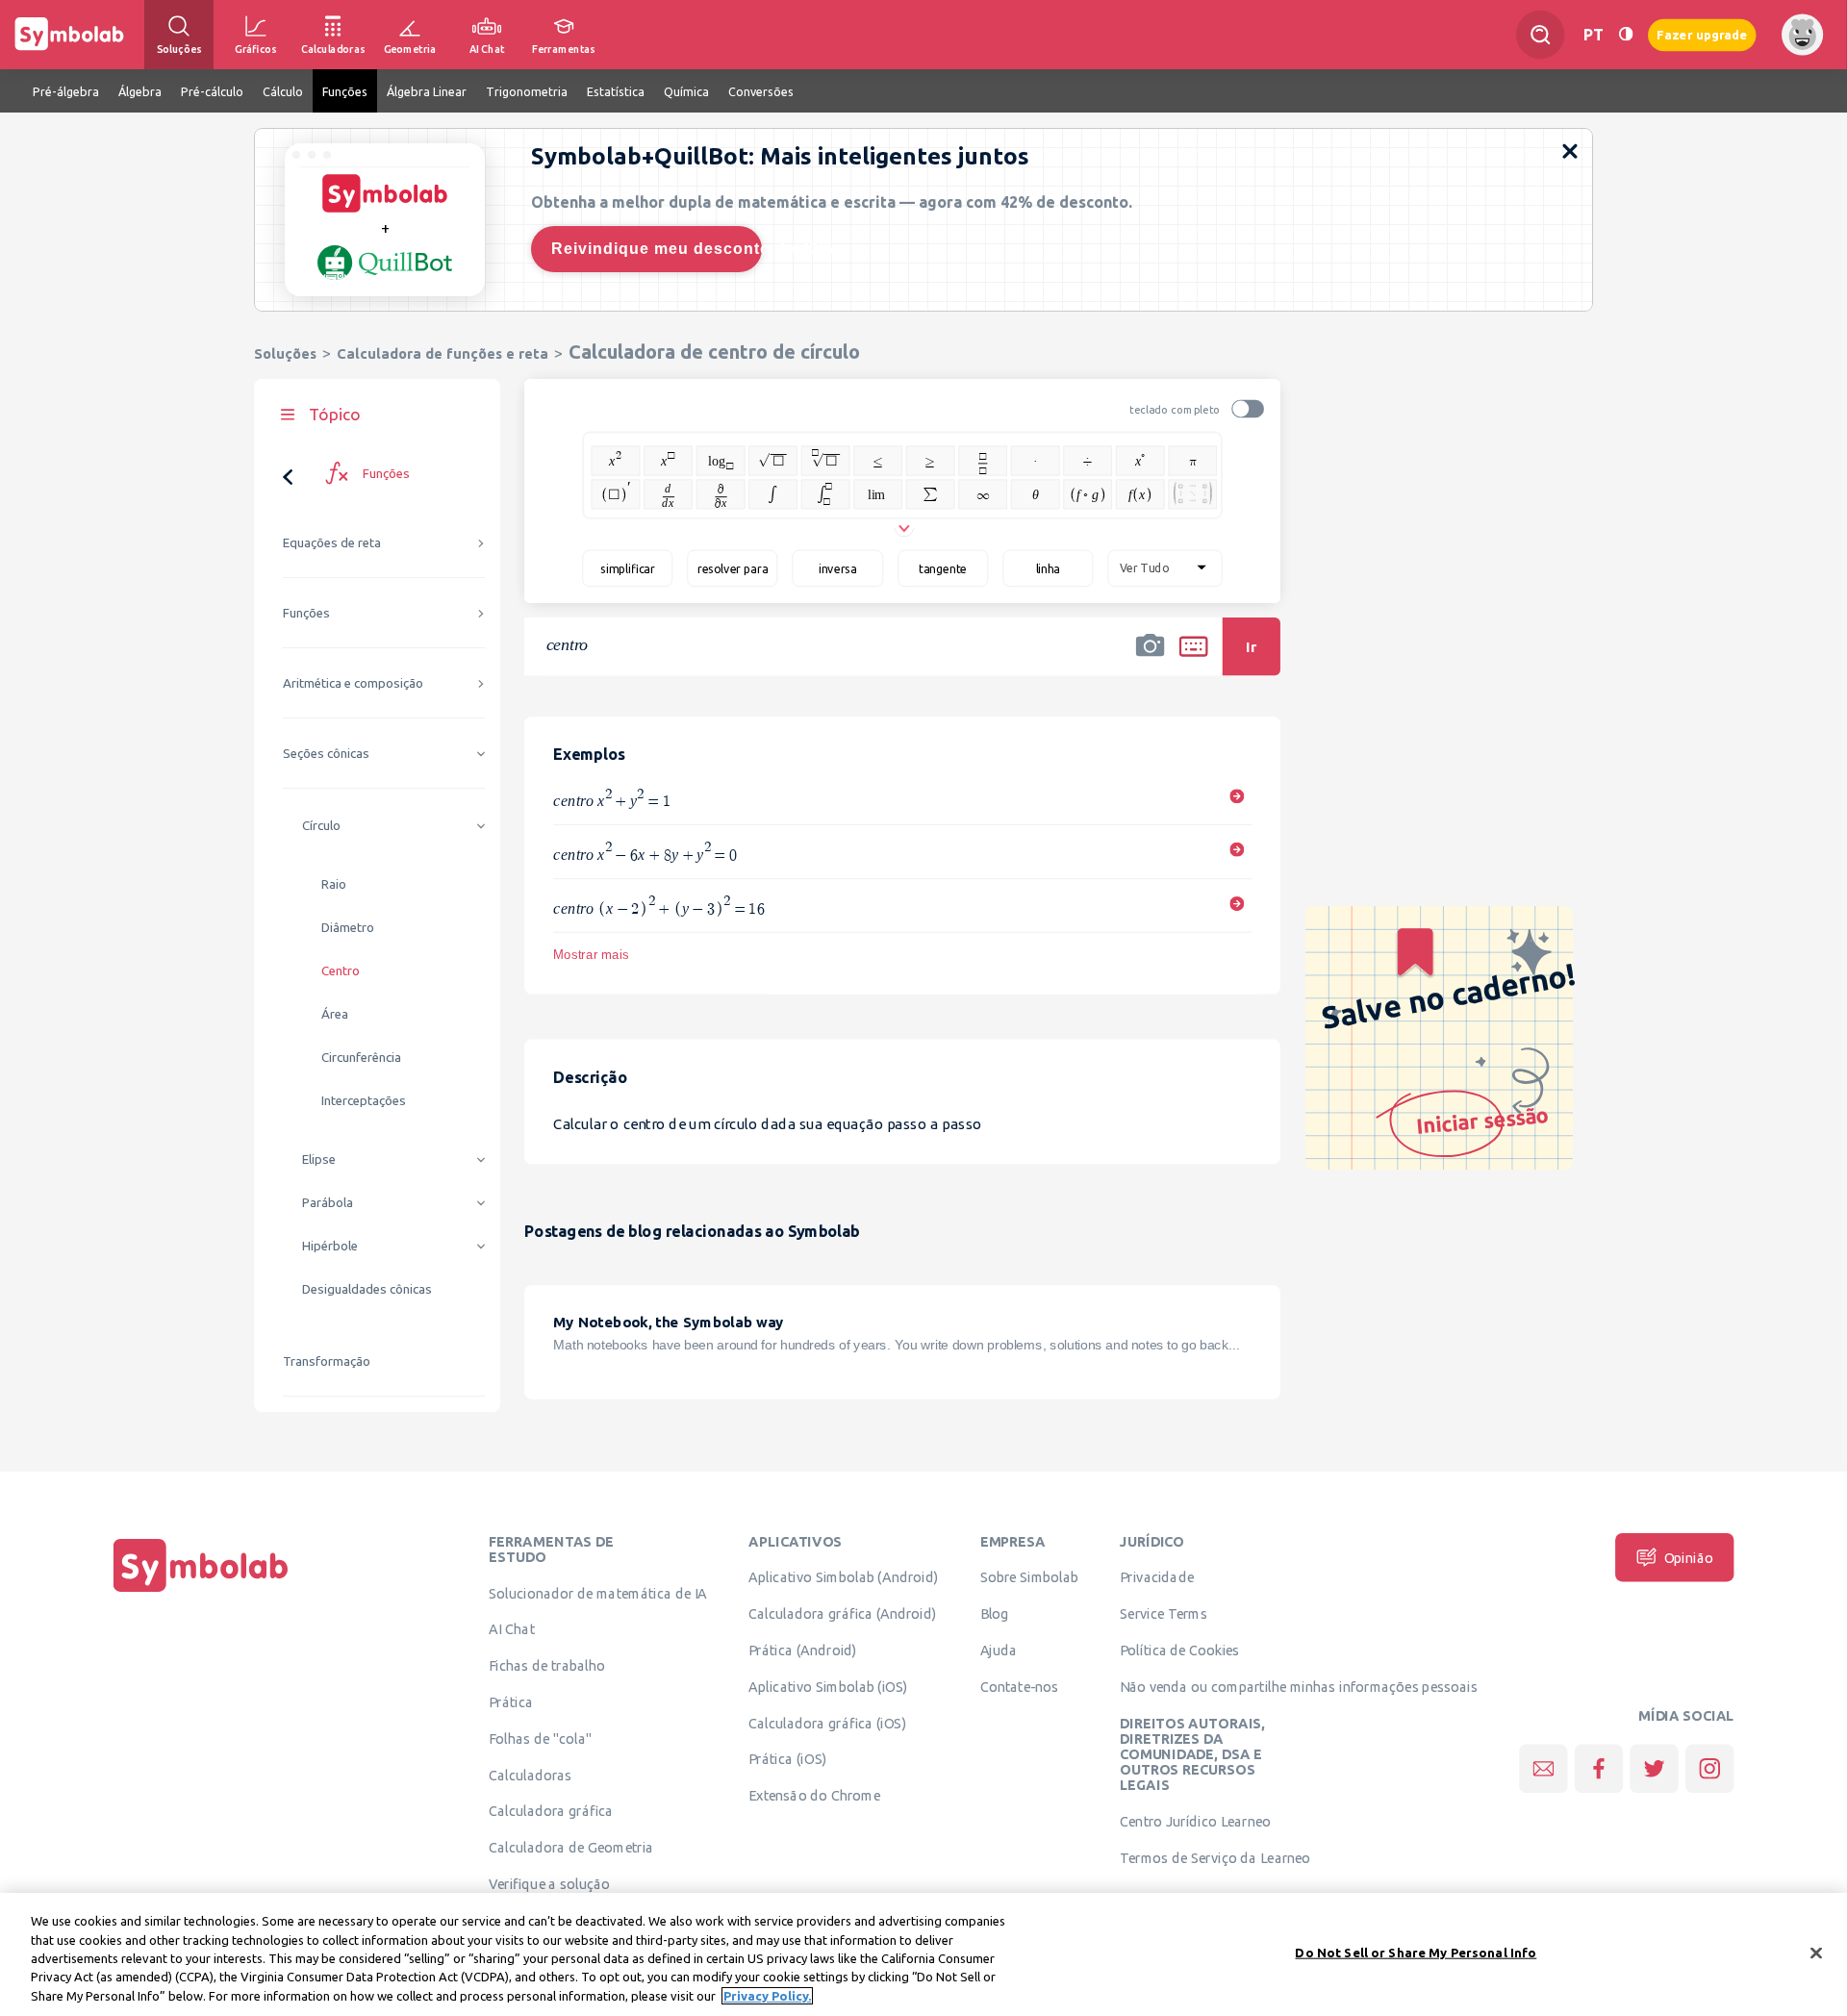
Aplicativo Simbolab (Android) (843, 1577)
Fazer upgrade (1702, 34)
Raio (334, 884)
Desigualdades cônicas (367, 1289)
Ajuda (999, 1650)
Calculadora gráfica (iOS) (827, 1723)
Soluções (285, 353)
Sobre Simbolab (1030, 1577)
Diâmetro (348, 928)
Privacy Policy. (767, 1996)
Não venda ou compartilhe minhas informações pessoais (1299, 1686)
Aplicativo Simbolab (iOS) (828, 1686)
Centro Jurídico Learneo (1195, 1822)
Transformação (327, 1361)
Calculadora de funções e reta (443, 353)
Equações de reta (332, 543)
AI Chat (512, 1629)
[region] (923, 1954)
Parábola (328, 1203)
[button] (1151, 659)
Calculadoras (530, 1775)
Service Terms (1164, 1614)
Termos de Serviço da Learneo (1215, 1857)
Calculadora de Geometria (571, 1848)
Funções (306, 613)
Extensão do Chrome (814, 1796)
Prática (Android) (803, 1650)
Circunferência (361, 1058)
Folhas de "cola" (540, 1738)
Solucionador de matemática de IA (598, 1593)
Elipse (319, 1159)
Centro (341, 971)
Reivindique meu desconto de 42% (657, 249)
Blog (995, 1614)
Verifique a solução (549, 1883)
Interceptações (364, 1101)
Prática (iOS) (787, 1759)
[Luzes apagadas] (1626, 34)
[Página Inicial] (201, 1592)
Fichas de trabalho (547, 1666)
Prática (511, 1701)
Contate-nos (1020, 1686)
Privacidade (1157, 1577)
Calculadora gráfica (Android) (842, 1614)
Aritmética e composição (353, 683)
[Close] (1816, 1953)
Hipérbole (330, 1246)
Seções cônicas (326, 754)
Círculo (321, 826)
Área (335, 1014)
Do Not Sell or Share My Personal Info (1416, 1953)
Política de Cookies (1179, 1650)
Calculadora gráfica (551, 1811)
